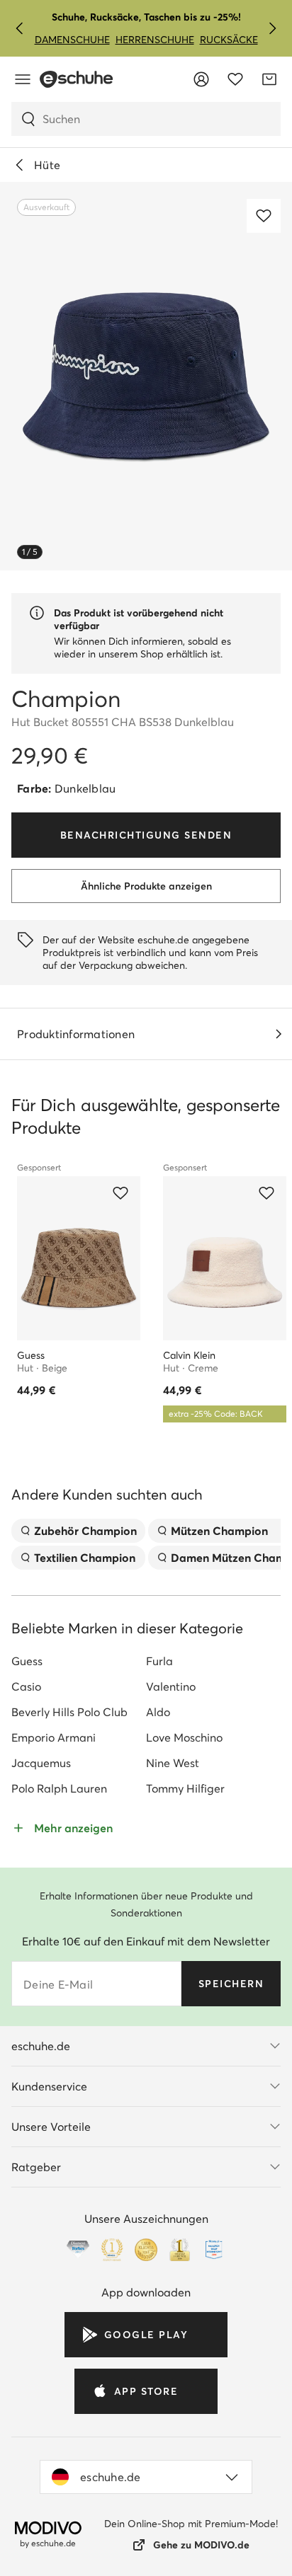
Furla (159, 1661)
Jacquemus (41, 1763)
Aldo (158, 1712)
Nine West (173, 1763)
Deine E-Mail (58, 1984)
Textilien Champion (85, 1558)
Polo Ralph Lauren (59, 1788)
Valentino (171, 1686)
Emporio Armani (54, 1737)
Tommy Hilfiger (185, 1788)
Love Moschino (184, 1737)
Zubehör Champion (85, 1531)
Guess (27, 1661)
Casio (26, 1686)
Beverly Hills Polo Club (69, 1712)
